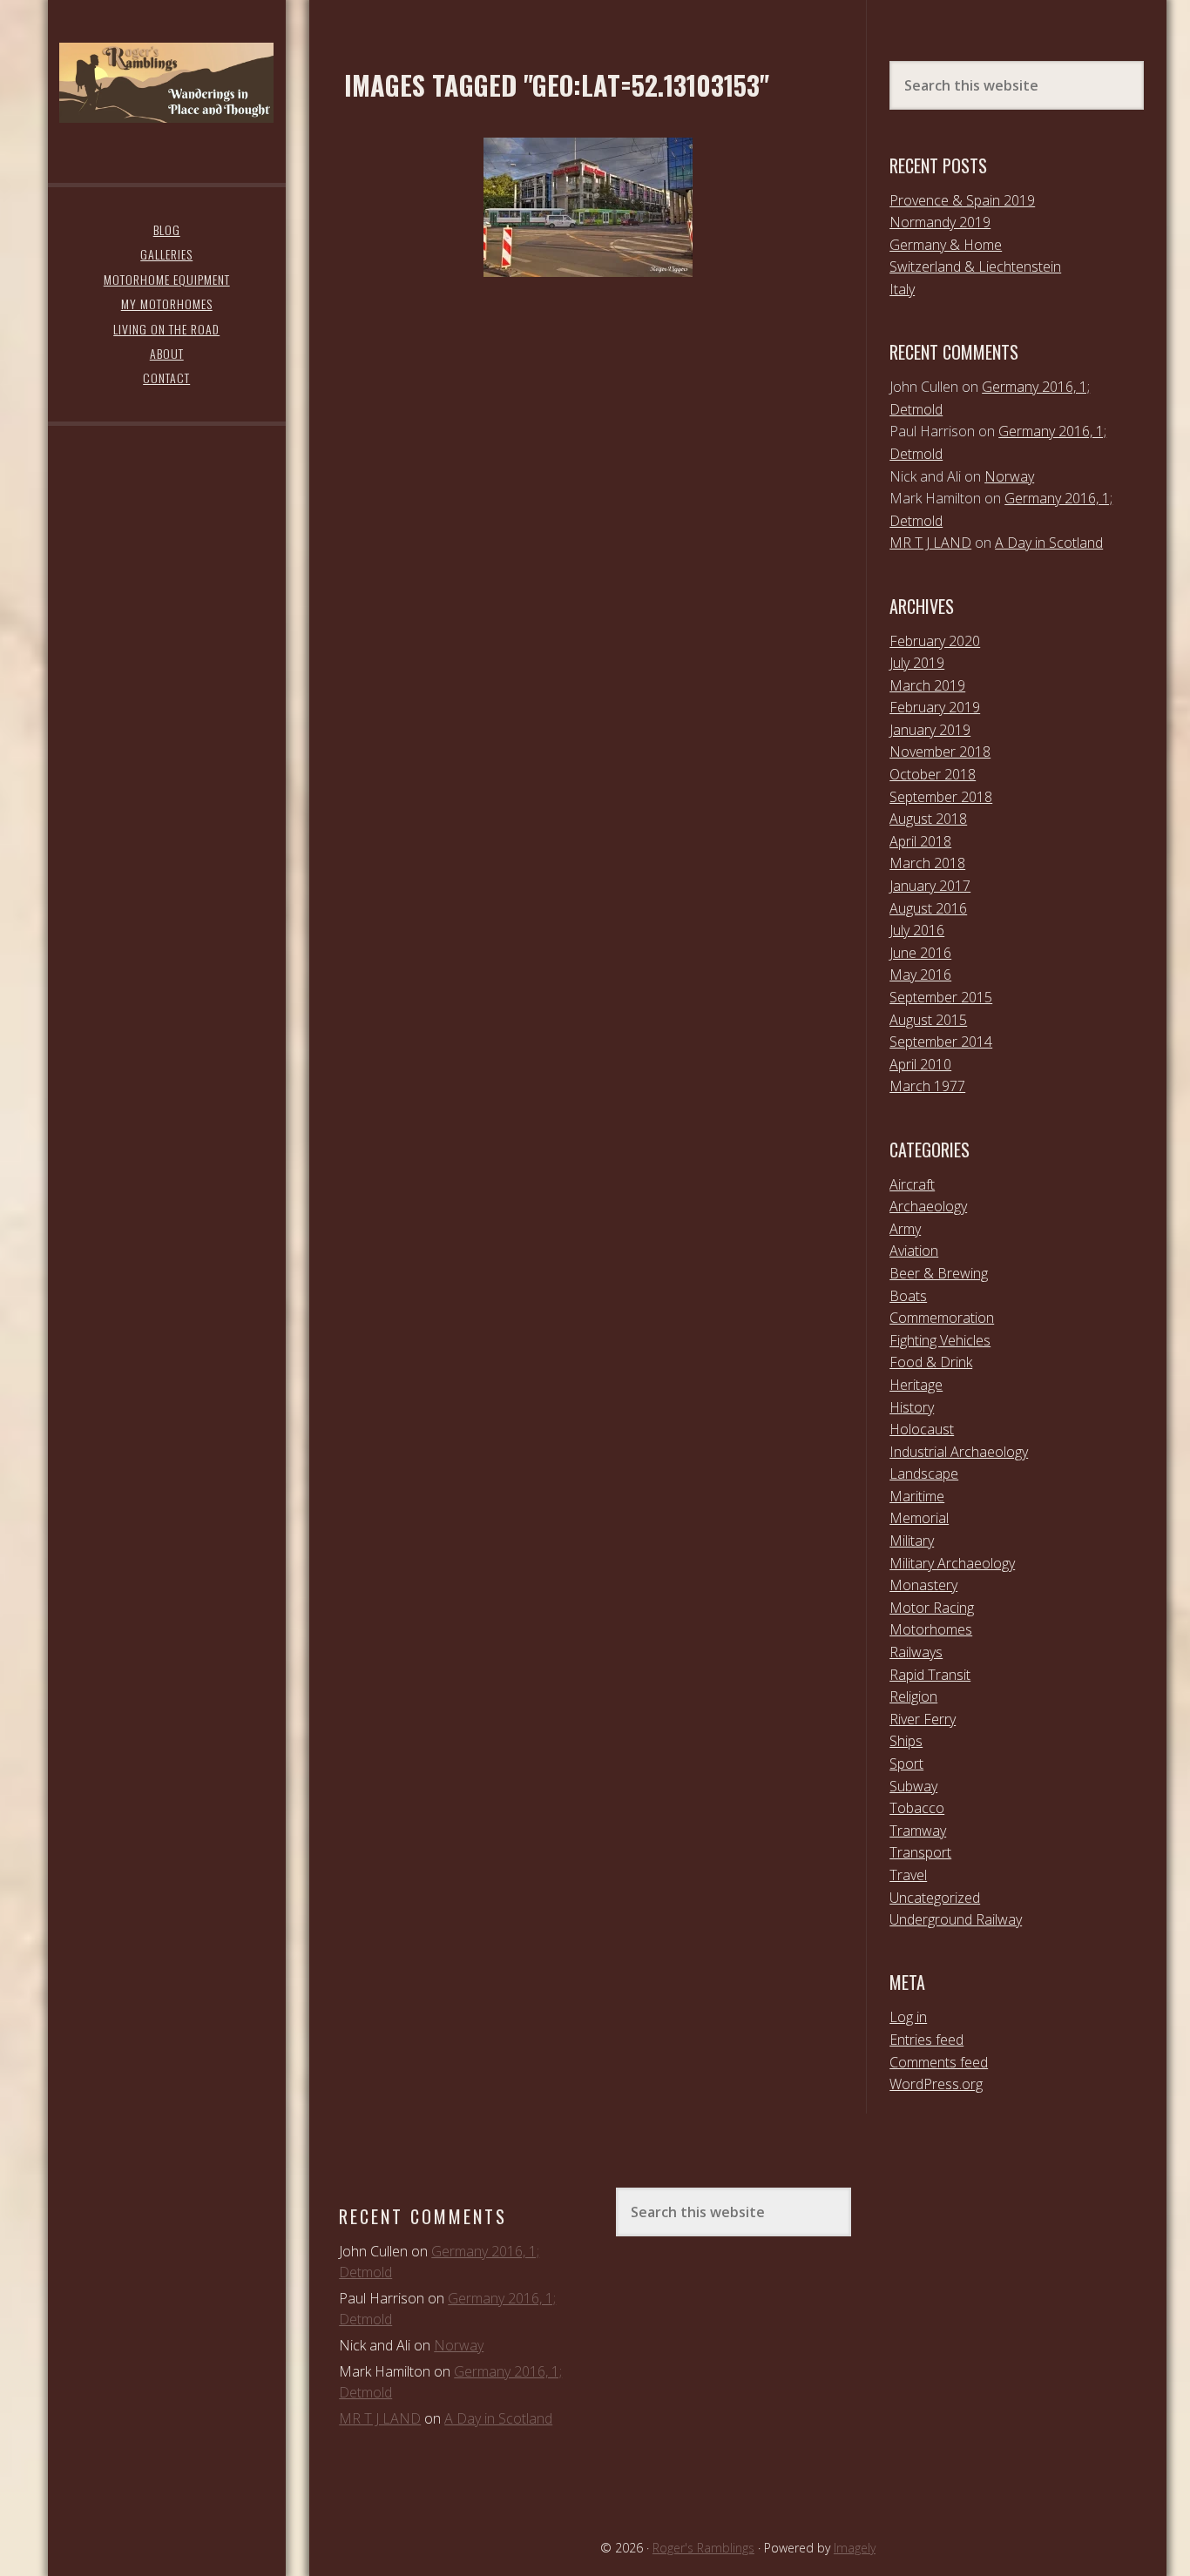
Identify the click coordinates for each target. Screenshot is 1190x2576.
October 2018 (933, 774)
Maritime (917, 1496)
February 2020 (935, 641)
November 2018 (940, 752)
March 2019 (927, 685)
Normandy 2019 (940, 222)
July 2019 (917, 663)
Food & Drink (931, 1362)
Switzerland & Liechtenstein (975, 266)
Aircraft (912, 1184)
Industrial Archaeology (959, 1452)
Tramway (918, 1831)
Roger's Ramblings (166, 83)
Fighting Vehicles (940, 1340)
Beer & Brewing (939, 1273)
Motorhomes (931, 1629)
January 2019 (930, 730)
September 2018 (941, 797)
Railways (916, 1652)
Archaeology (928, 1206)
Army (905, 1229)
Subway (913, 1786)
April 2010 (920, 1064)
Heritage (916, 1385)
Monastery (923, 1585)
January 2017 (930, 886)
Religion (913, 1696)
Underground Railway (956, 1919)
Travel (908, 1875)
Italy (902, 289)
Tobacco (917, 1808)
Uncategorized (935, 1898)
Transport (920, 1852)
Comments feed (939, 2062)
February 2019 (935, 707)
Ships (906, 1741)
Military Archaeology (952, 1563)
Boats (908, 1296)
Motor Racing (932, 1608)
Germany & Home (946, 245)
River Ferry (923, 1719)
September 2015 (941, 997)
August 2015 (928, 1020)
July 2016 (917, 930)
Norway (1009, 476)
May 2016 (920, 974)
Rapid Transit (930, 1675)
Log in (908, 2017)
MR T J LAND (930, 543)
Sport (906, 1763)
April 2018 (920, 841)
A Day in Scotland (1049, 543)
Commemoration (942, 1318)
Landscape (924, 1473)
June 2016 (920, 953)
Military (912, 1541)
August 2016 (928, 908)
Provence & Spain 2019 (962, 200)
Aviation (914, 1251)
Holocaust (922, 1429)
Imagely (855, 2548)
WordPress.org (936, 2084)
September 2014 (941, 1042)
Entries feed (926, 2040)
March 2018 (927, 863)
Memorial (919, 1518)
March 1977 (927, 1086)
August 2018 (928, 819)
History (912, 1407)
